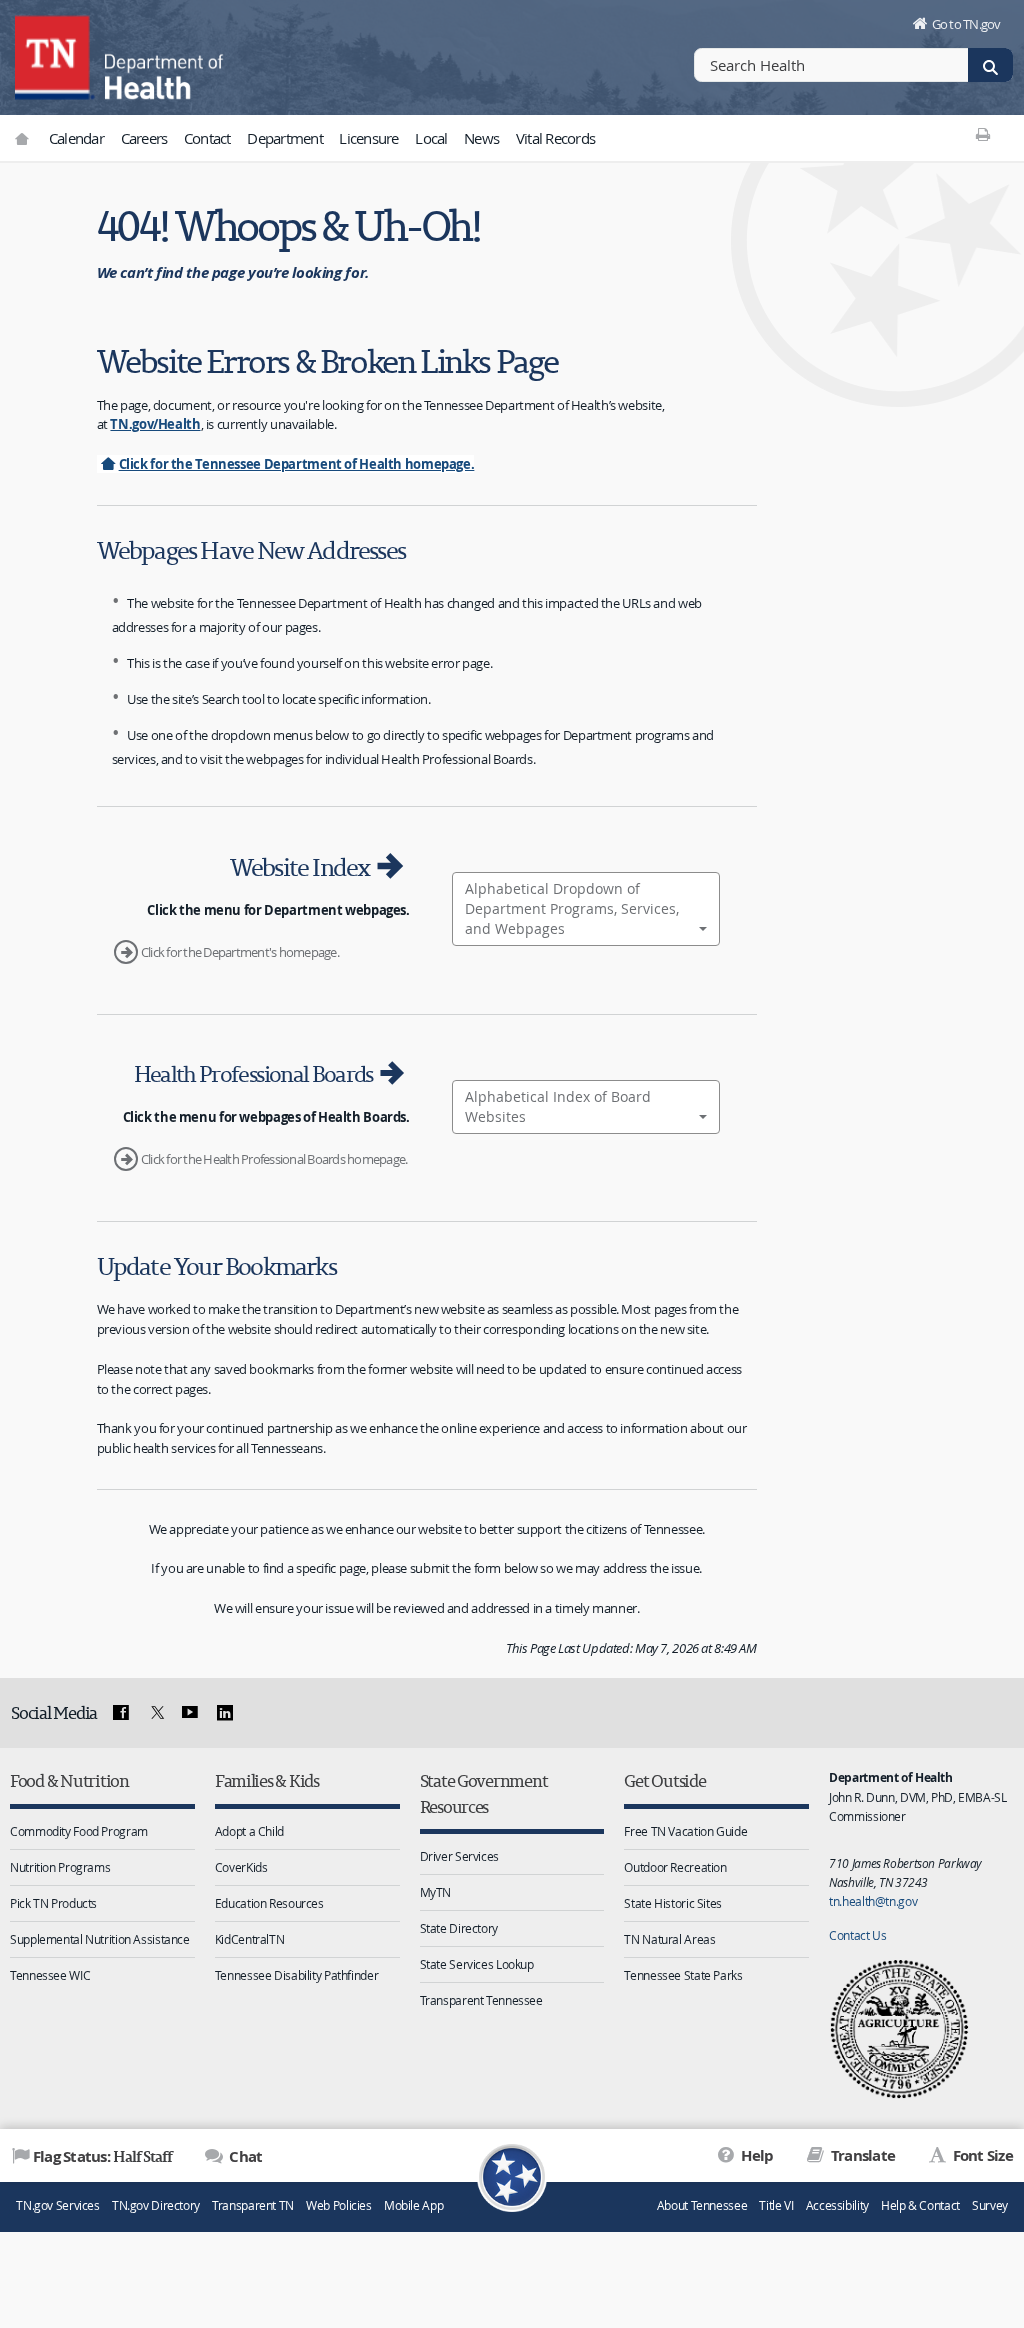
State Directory (459, 1928)
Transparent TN (253, 2205)
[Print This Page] (983, 134)
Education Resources (269, 1903)
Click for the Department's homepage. (240, 952)
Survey (990, 2205)
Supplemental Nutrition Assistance (100, 1939)
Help (755, 2155)
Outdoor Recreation (675, 1867)
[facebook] (121, 1713)
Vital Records (555, 138)
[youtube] (190, 1713)
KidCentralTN (250, 1939)
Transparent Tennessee (481, 2000)
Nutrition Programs (60, 1867)
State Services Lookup (477, 1964)
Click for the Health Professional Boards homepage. (274, 1159)
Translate (861, 2155)
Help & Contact (920, 2205)
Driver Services (459, 1856)
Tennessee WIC (50, 1975)
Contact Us (857, 1935)
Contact (207, 138)
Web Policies (339, 2205)
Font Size (981, 2155)
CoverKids (241, 1867)
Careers (144, 138)
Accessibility (837, 2205)
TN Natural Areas (669, 1939)
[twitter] (155, 1713)
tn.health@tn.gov (873, 1901)
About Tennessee (702, 2205)
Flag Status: (102, 2156)
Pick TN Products (53, 1903)
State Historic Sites (673, 1903)
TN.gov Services (57, 2205)
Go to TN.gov (966, 24)
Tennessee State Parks (683, 1975)
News (481, 138)
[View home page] (55, 55)
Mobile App (413, 2205)
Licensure (368, 138)
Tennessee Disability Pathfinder (296, 1975)
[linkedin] (225, 1713)
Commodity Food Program (79, 1831)
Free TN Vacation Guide (685, 1831)
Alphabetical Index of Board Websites (558, 1106)
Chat (244, 2156)
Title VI (776, 2205)
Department (285, 138)
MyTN (436, 1892)
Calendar (76, 138)
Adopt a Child (249, 1831)
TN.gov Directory (156, 2205)
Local (431, 138)
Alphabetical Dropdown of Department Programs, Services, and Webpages (572, 908)
